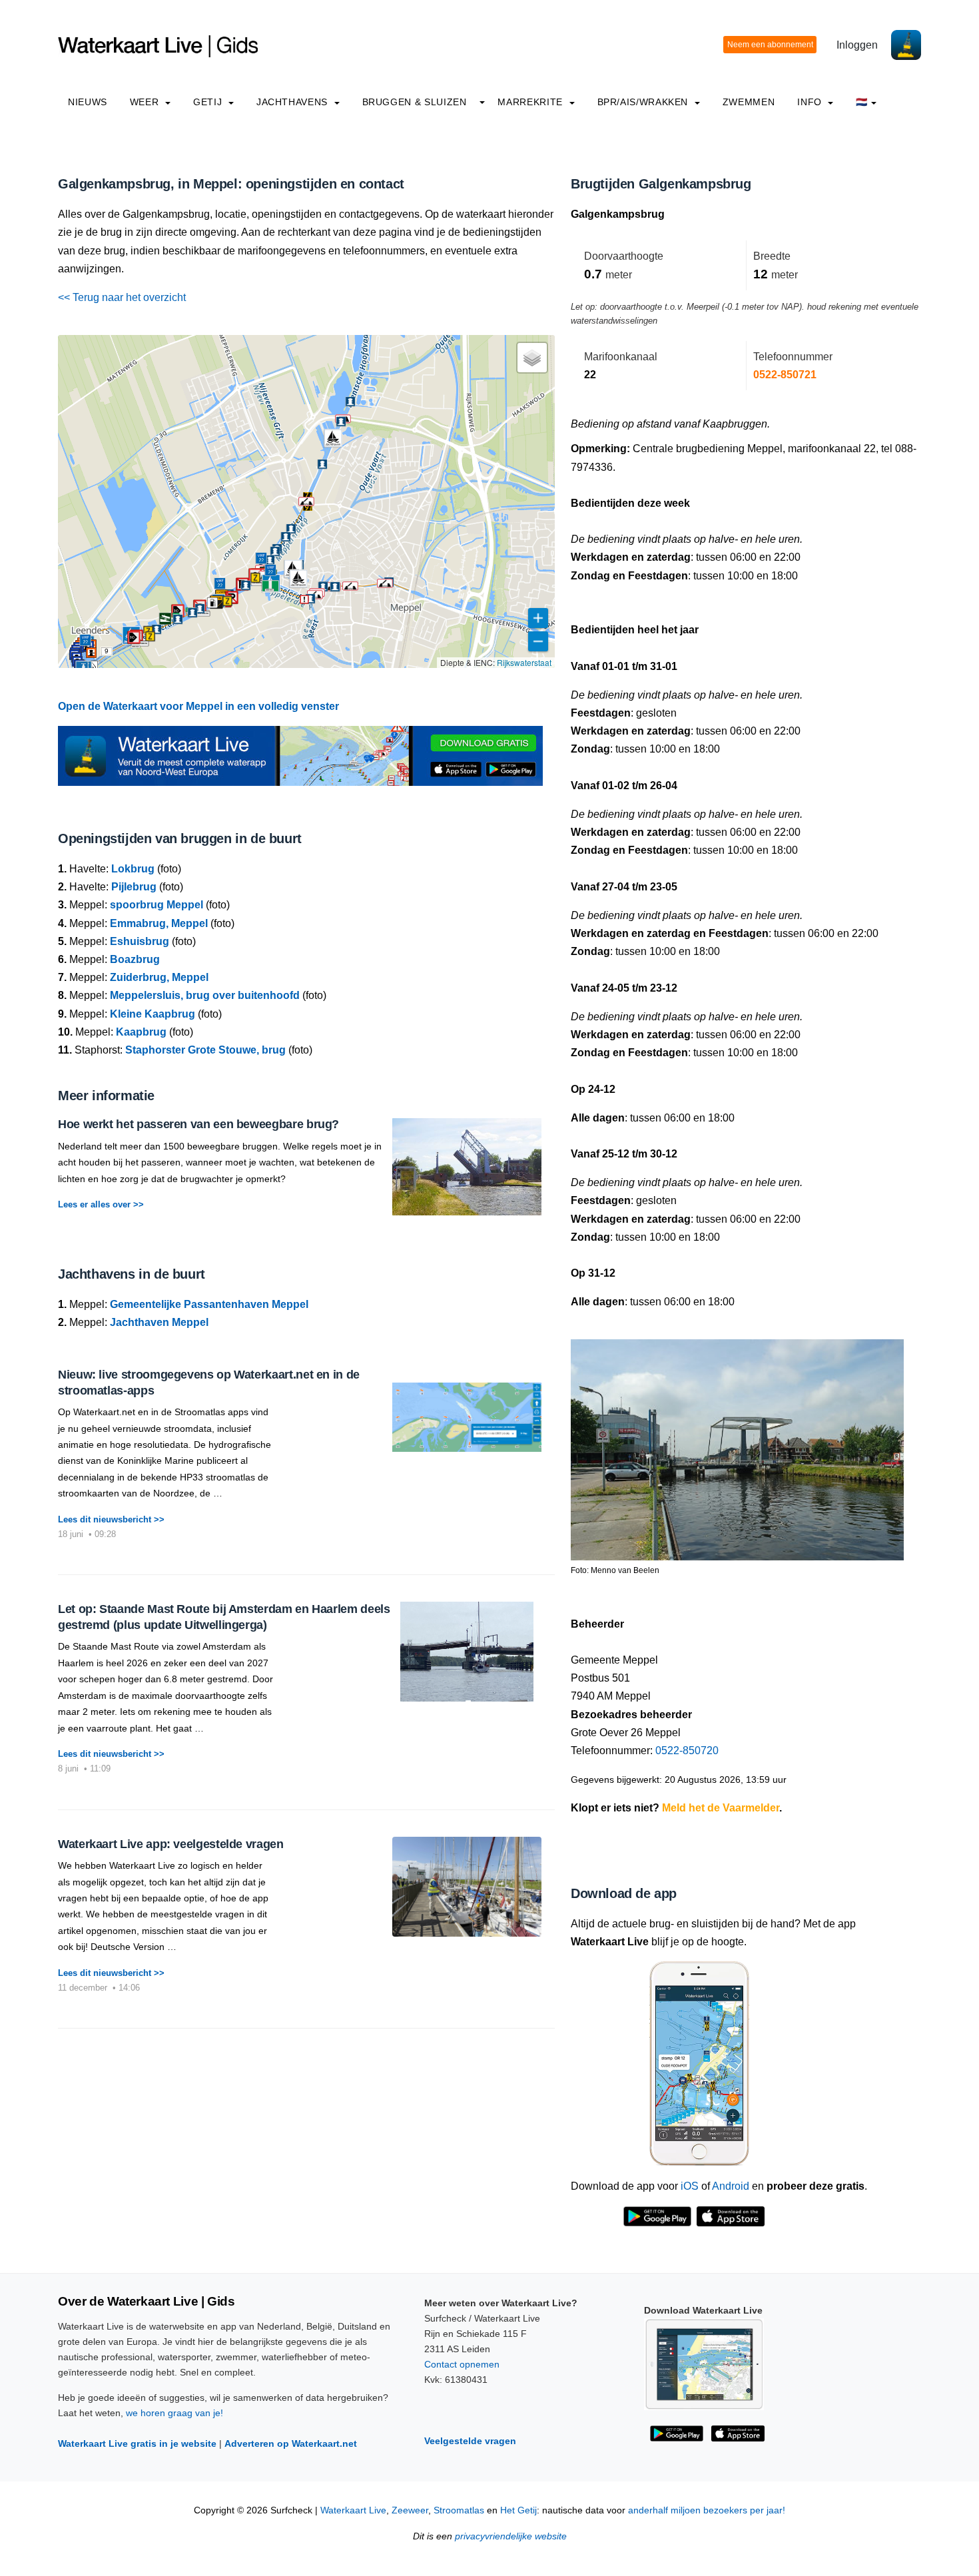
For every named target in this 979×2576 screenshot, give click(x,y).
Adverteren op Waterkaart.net (291, 2443)
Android (731, 2186)
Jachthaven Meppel (159, 1322)
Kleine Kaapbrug (153, 1014)
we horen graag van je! (174, 2413)
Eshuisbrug (140, 941)
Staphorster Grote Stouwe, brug (205, 1050)
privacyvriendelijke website (511, 2536)
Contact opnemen (462, 2364)
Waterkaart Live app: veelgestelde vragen (171, 1844)
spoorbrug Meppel (157, 905)
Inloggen (857, 45)
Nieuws (88, 102)
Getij (209, 102)
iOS (690, 2186)
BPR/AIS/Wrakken (644, 102)
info (811, 102)
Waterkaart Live (353, 2510)
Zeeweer (410, 2510)
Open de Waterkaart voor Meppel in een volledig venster (198, 706)
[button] (107, 651)
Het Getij (518, 2510)
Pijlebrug (134, 887)
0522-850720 (687, 1751)
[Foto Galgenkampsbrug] (737, 1444)
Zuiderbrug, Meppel (159, 977)
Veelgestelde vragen (470, 2441)
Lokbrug (133, 869)
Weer (146, 102)
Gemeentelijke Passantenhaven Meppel (209, 1304)
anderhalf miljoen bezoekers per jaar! (707, 2510)
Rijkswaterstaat (524, 662)
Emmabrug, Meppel (159, 923)
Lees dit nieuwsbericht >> (111, 1519)
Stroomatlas (459, 2510)
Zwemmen (749, 102)
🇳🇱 (862, 102)
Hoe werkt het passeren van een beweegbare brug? (198, 1124)
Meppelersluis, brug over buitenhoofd (205, 995)
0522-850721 (785, 375)
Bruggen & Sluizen (415, 102)
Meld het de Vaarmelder (721, 1808)
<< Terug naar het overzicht (122, 297)
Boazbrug (135, 959)
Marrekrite (531, 102)
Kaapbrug (141, 1032)
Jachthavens (294, 102)
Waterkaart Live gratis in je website (137, 2443)
